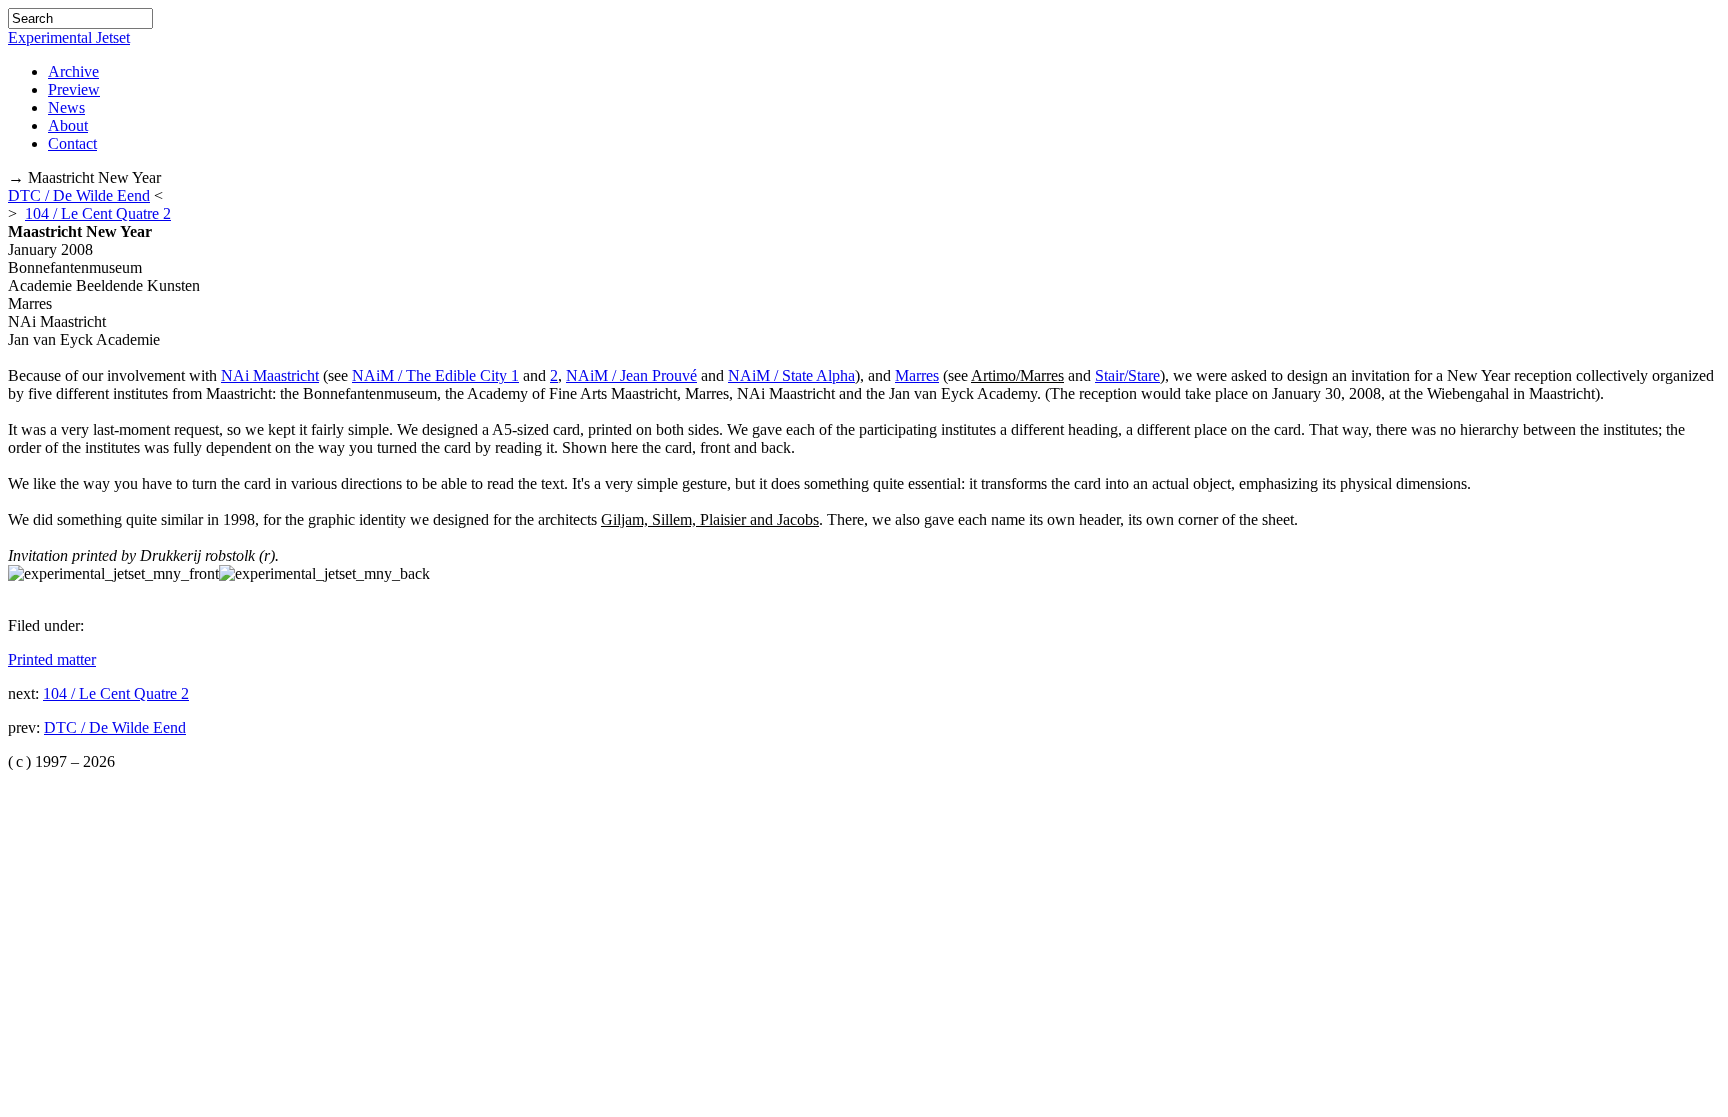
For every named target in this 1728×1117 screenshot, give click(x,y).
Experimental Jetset (69, 37)
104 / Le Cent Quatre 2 (98, 213)
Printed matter (52, 659)
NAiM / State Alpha (791, 375)
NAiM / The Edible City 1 (435, 375)
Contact (72, 143)
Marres (917, 375)
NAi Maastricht (270, 375)
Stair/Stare (1127, 375)
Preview (74, 89)
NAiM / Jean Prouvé (631, 375)
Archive (73, 71)
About (68, 125)
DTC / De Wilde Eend (79, 195)
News (66, 107)
